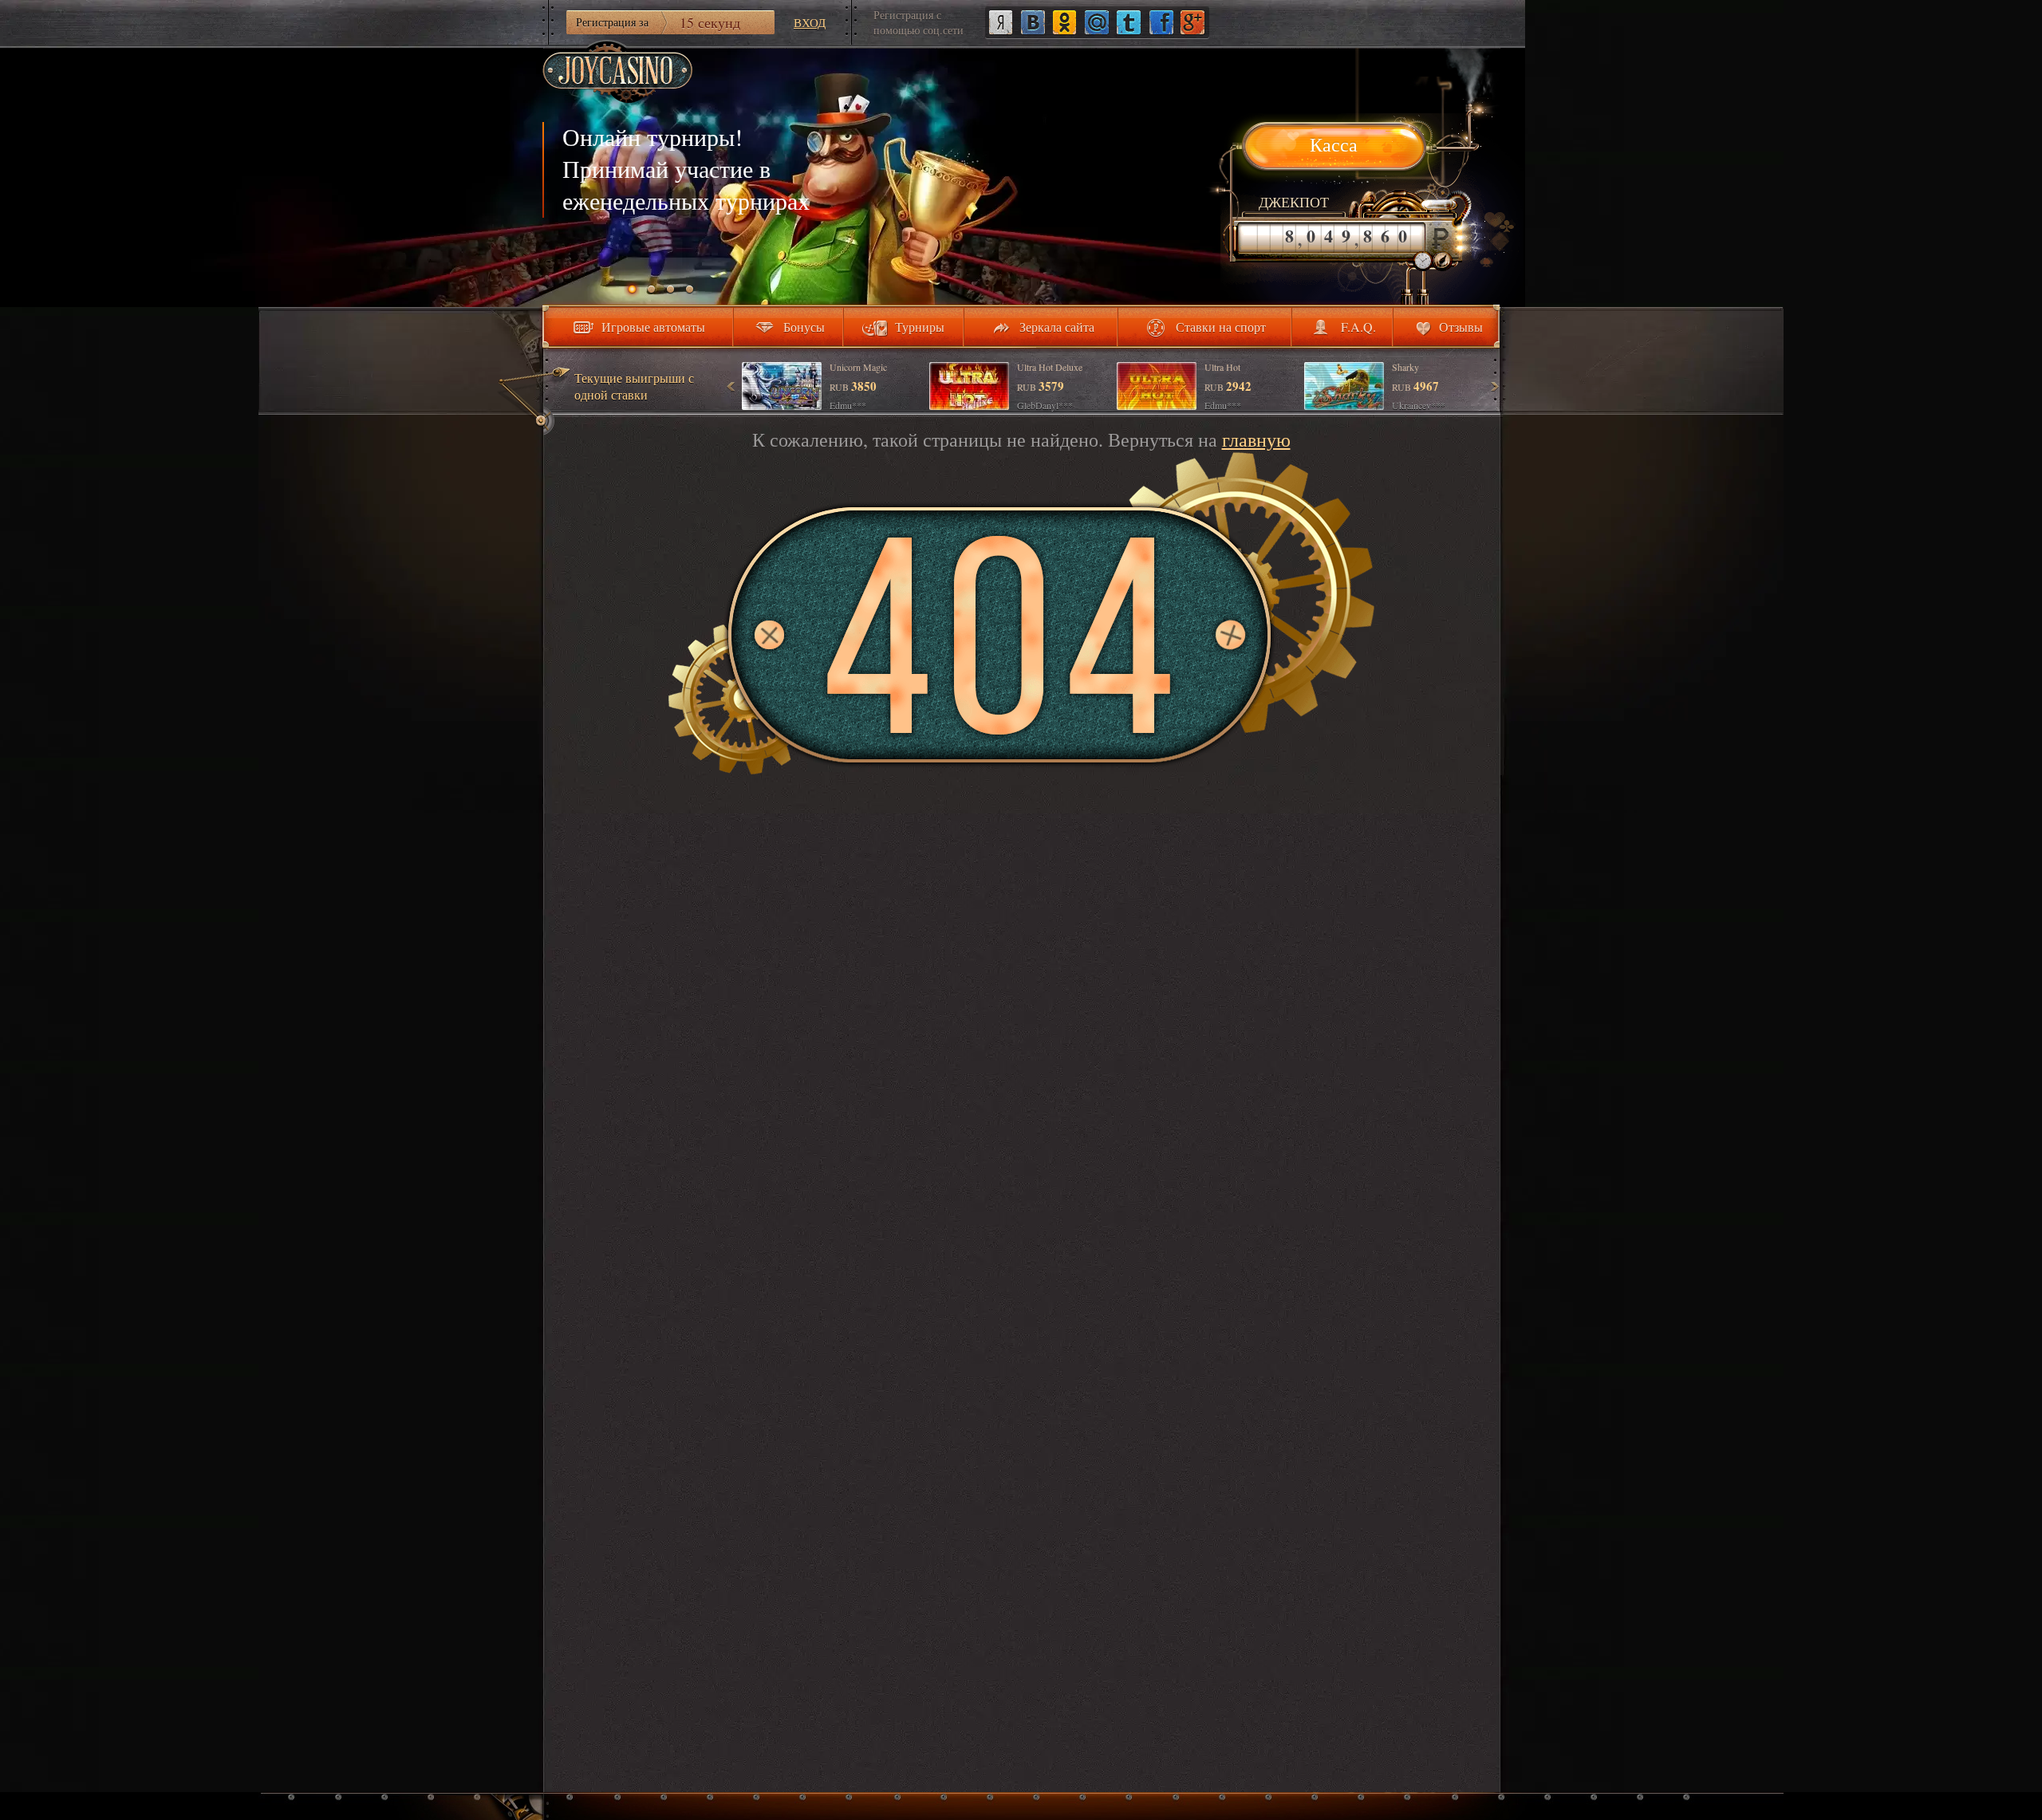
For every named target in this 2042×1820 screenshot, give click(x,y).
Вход (810, 22)
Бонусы (804, 327)
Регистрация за (658, 22)
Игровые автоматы (653, 327)
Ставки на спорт (1221, 327)
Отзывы (1461, 327)
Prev (731, 386)
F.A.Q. (1358, 327)
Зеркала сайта (1057, 327)
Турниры (920, 327)
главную (1256, 439)
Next (1494, 386)
